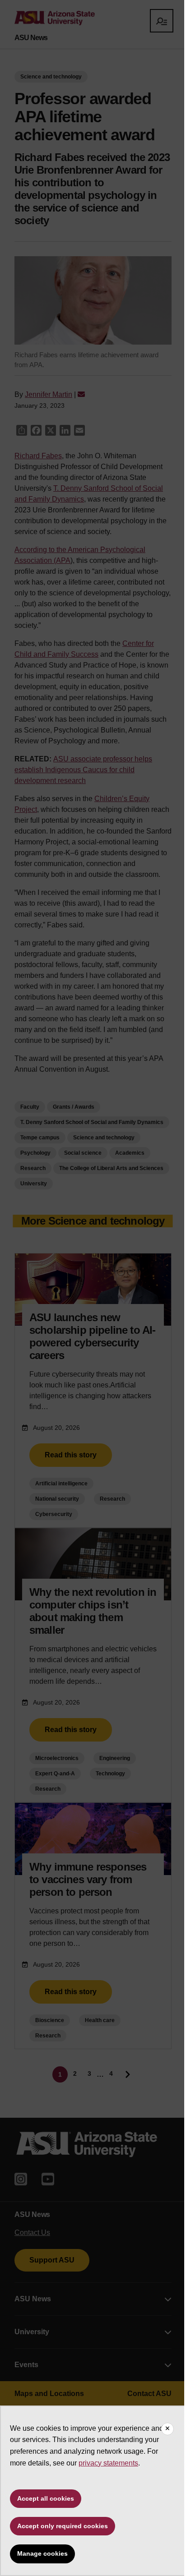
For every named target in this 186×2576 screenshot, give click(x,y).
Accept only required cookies (63, 2526)
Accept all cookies (46, 2498)
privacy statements (108, 2463)
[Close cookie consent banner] (167, 2429)
